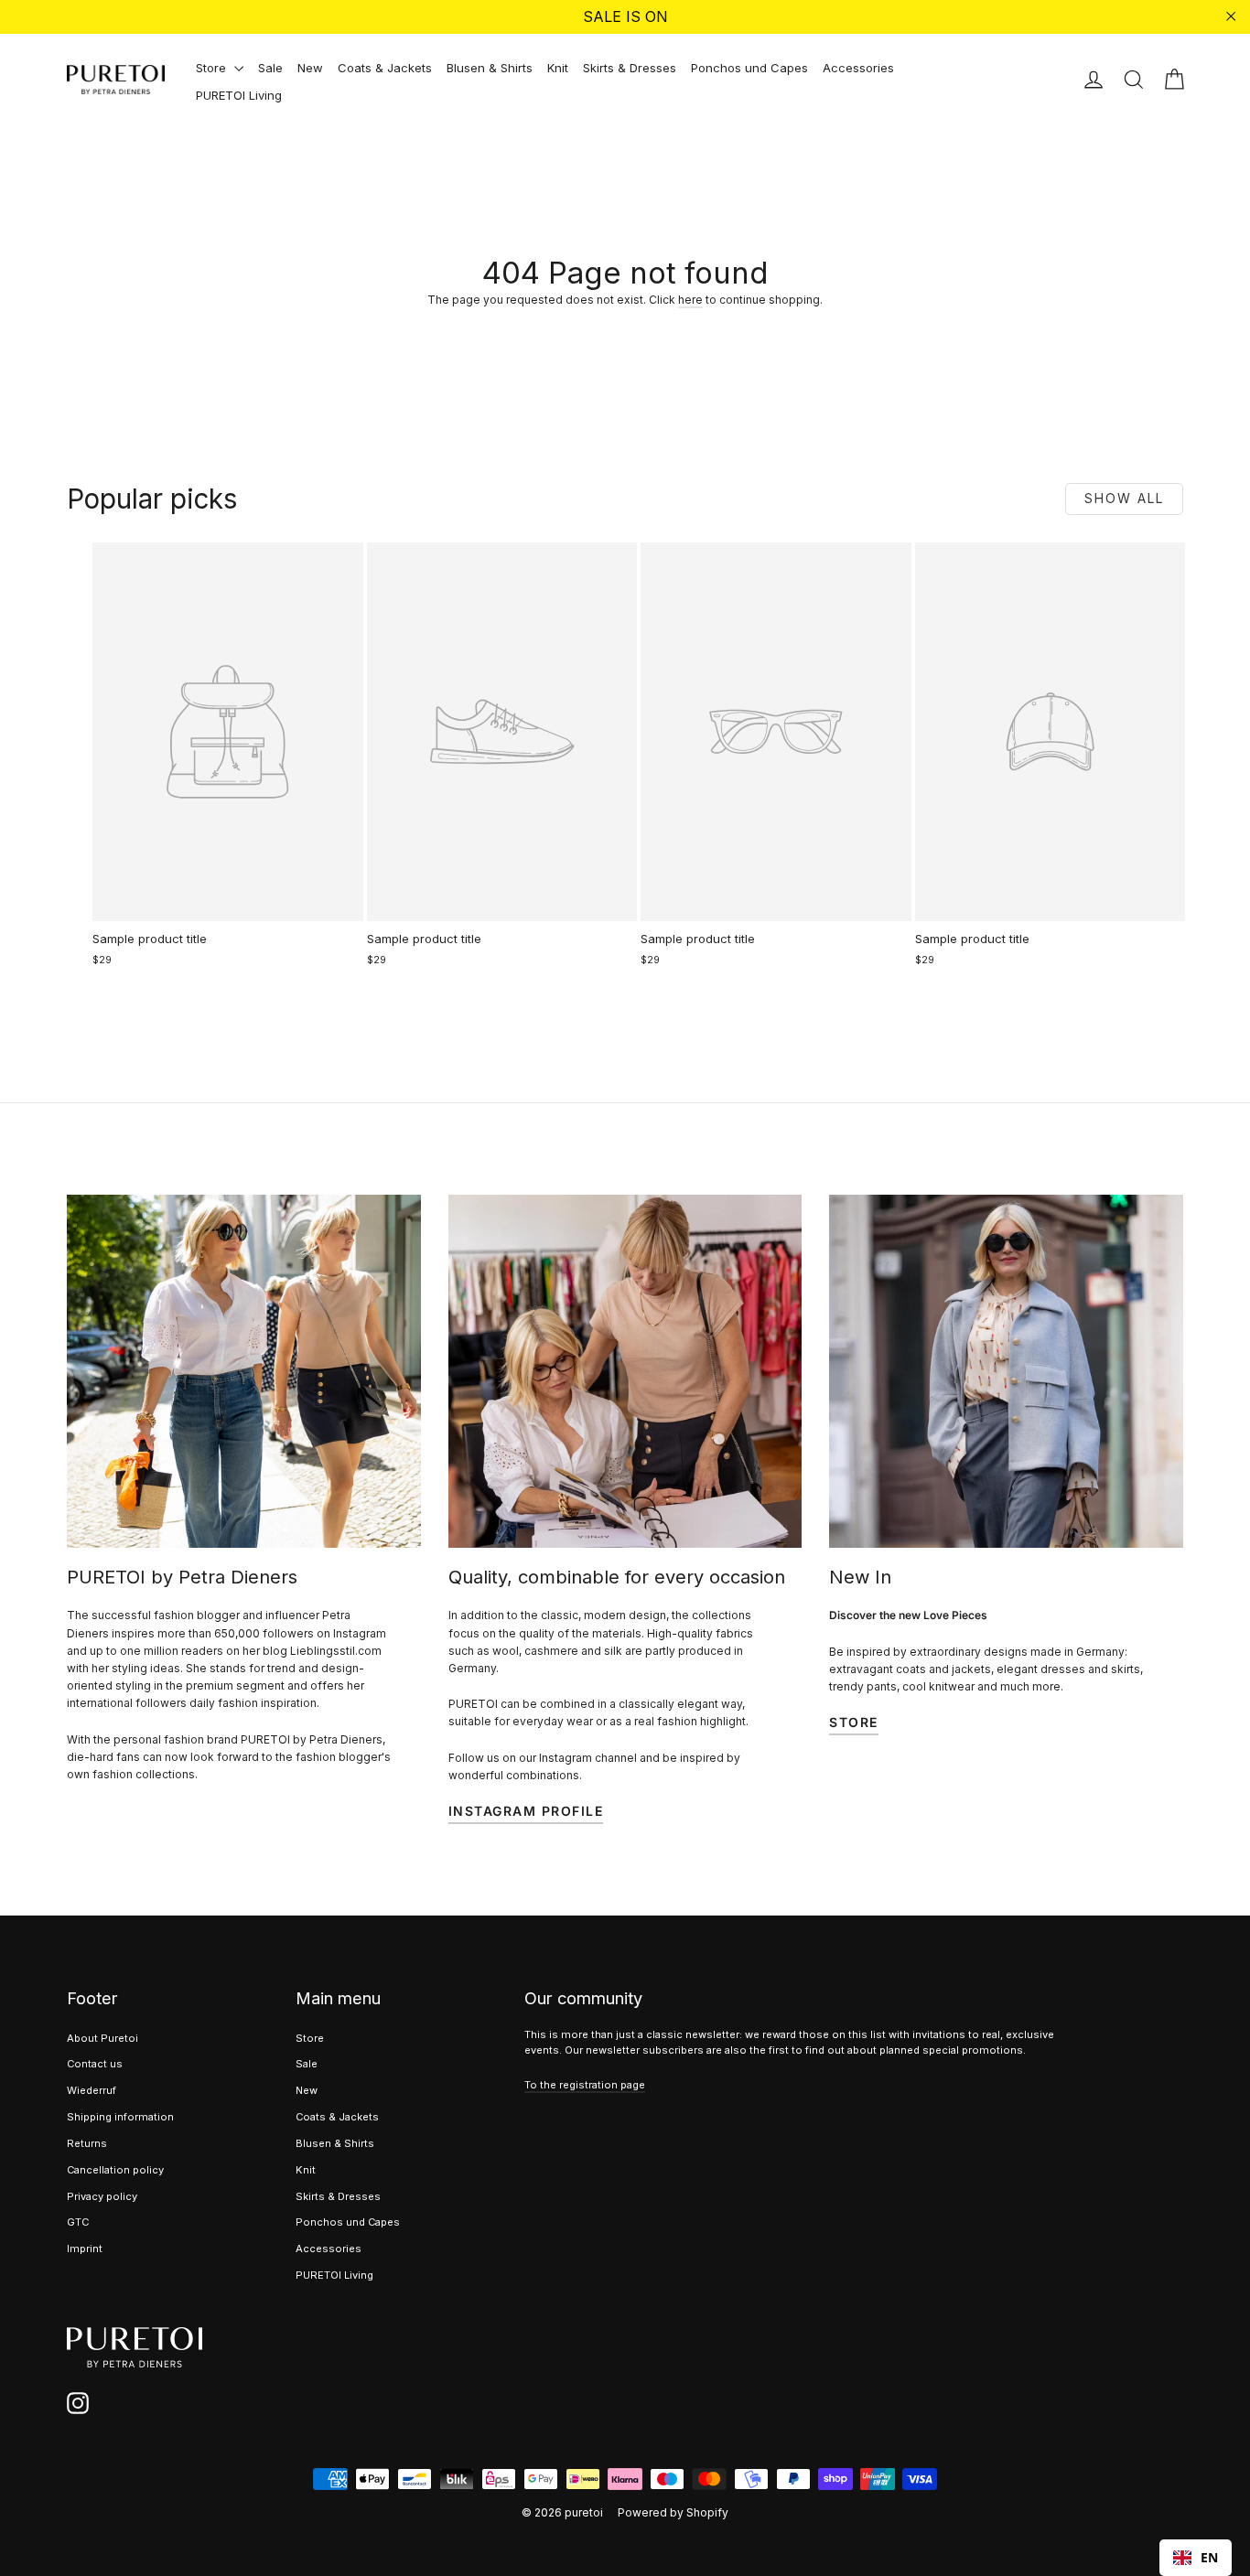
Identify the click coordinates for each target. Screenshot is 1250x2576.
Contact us (95, 2064)
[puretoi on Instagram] (78, 2403)
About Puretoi (102, 2038)
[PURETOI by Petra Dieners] (244, 1372)
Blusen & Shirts (490, 68)
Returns (87, 2143)
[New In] (1006, 1372)
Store (213, 68)
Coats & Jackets (385, 68)
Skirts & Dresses (630, 68)
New (310, 68)
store (854, 1722)
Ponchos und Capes (749, 68)
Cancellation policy (115, 2170)
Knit (558, 68)
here (690, 300)
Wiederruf (92, 2090)
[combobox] (1196, 2558)
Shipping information (120, 2117)
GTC (78, 2222)
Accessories (858, 68)
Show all (1124, 498)
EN (1209, 2557)
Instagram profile (526, 1811)
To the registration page (585, 2085)
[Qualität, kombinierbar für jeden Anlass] (625, 1372)
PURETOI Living (239, 95)
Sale (270, 68)
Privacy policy (102, 2196)
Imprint (85, 2249)
